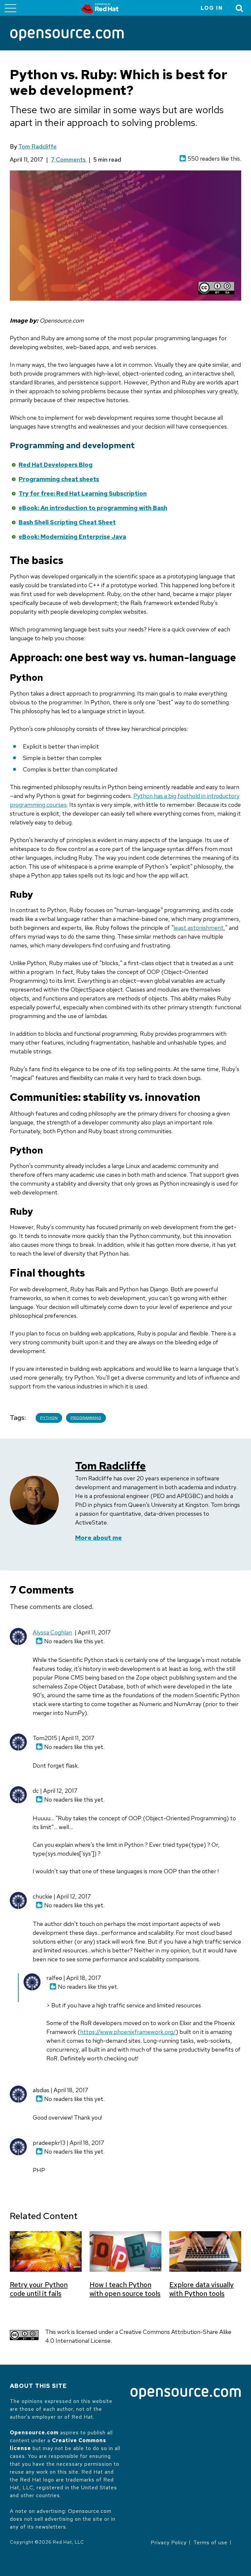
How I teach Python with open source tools (125, 2289)
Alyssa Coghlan (52, 1632)
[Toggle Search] (240, 8)
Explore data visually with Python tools (201, 2289)
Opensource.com (34, 2433)
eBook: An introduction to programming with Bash (93, 508)
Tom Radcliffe (37, 146)
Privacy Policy (169, 2542)
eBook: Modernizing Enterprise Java (72, 537)
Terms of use (210, 2542)
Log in (212, 8)
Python (49, 1418)
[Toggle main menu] (10, 8)
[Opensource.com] (67, 35)
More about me (99, 1538)
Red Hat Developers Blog (56, 465)
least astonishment (199, 928)
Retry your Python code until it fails (39, 2289)
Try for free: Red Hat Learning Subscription (83, 494)
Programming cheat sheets (59, 479)
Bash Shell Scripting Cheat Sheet (67, 522)
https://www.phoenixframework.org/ (128, 2032)
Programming (86, 1418)
